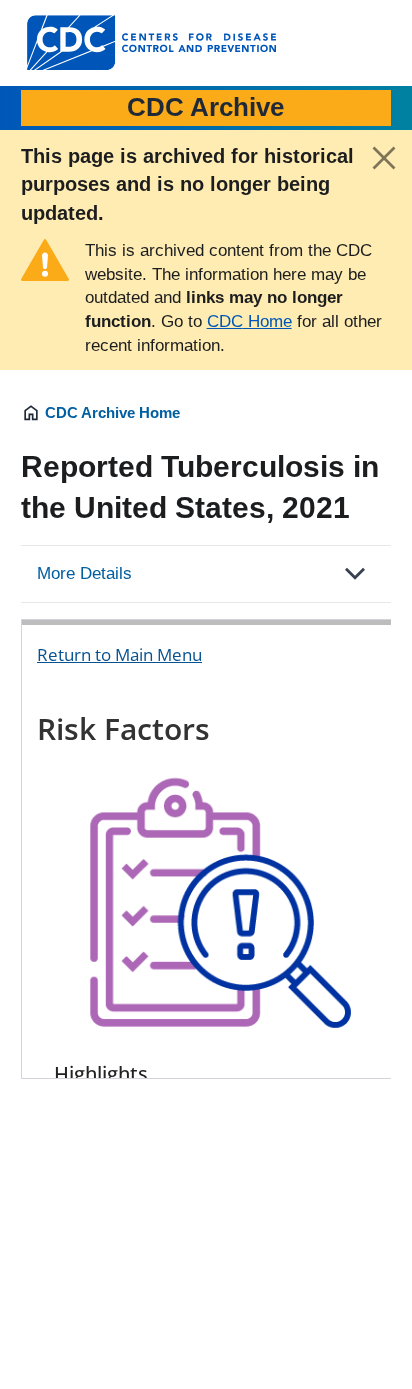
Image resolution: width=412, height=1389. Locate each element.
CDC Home (249, 321)
